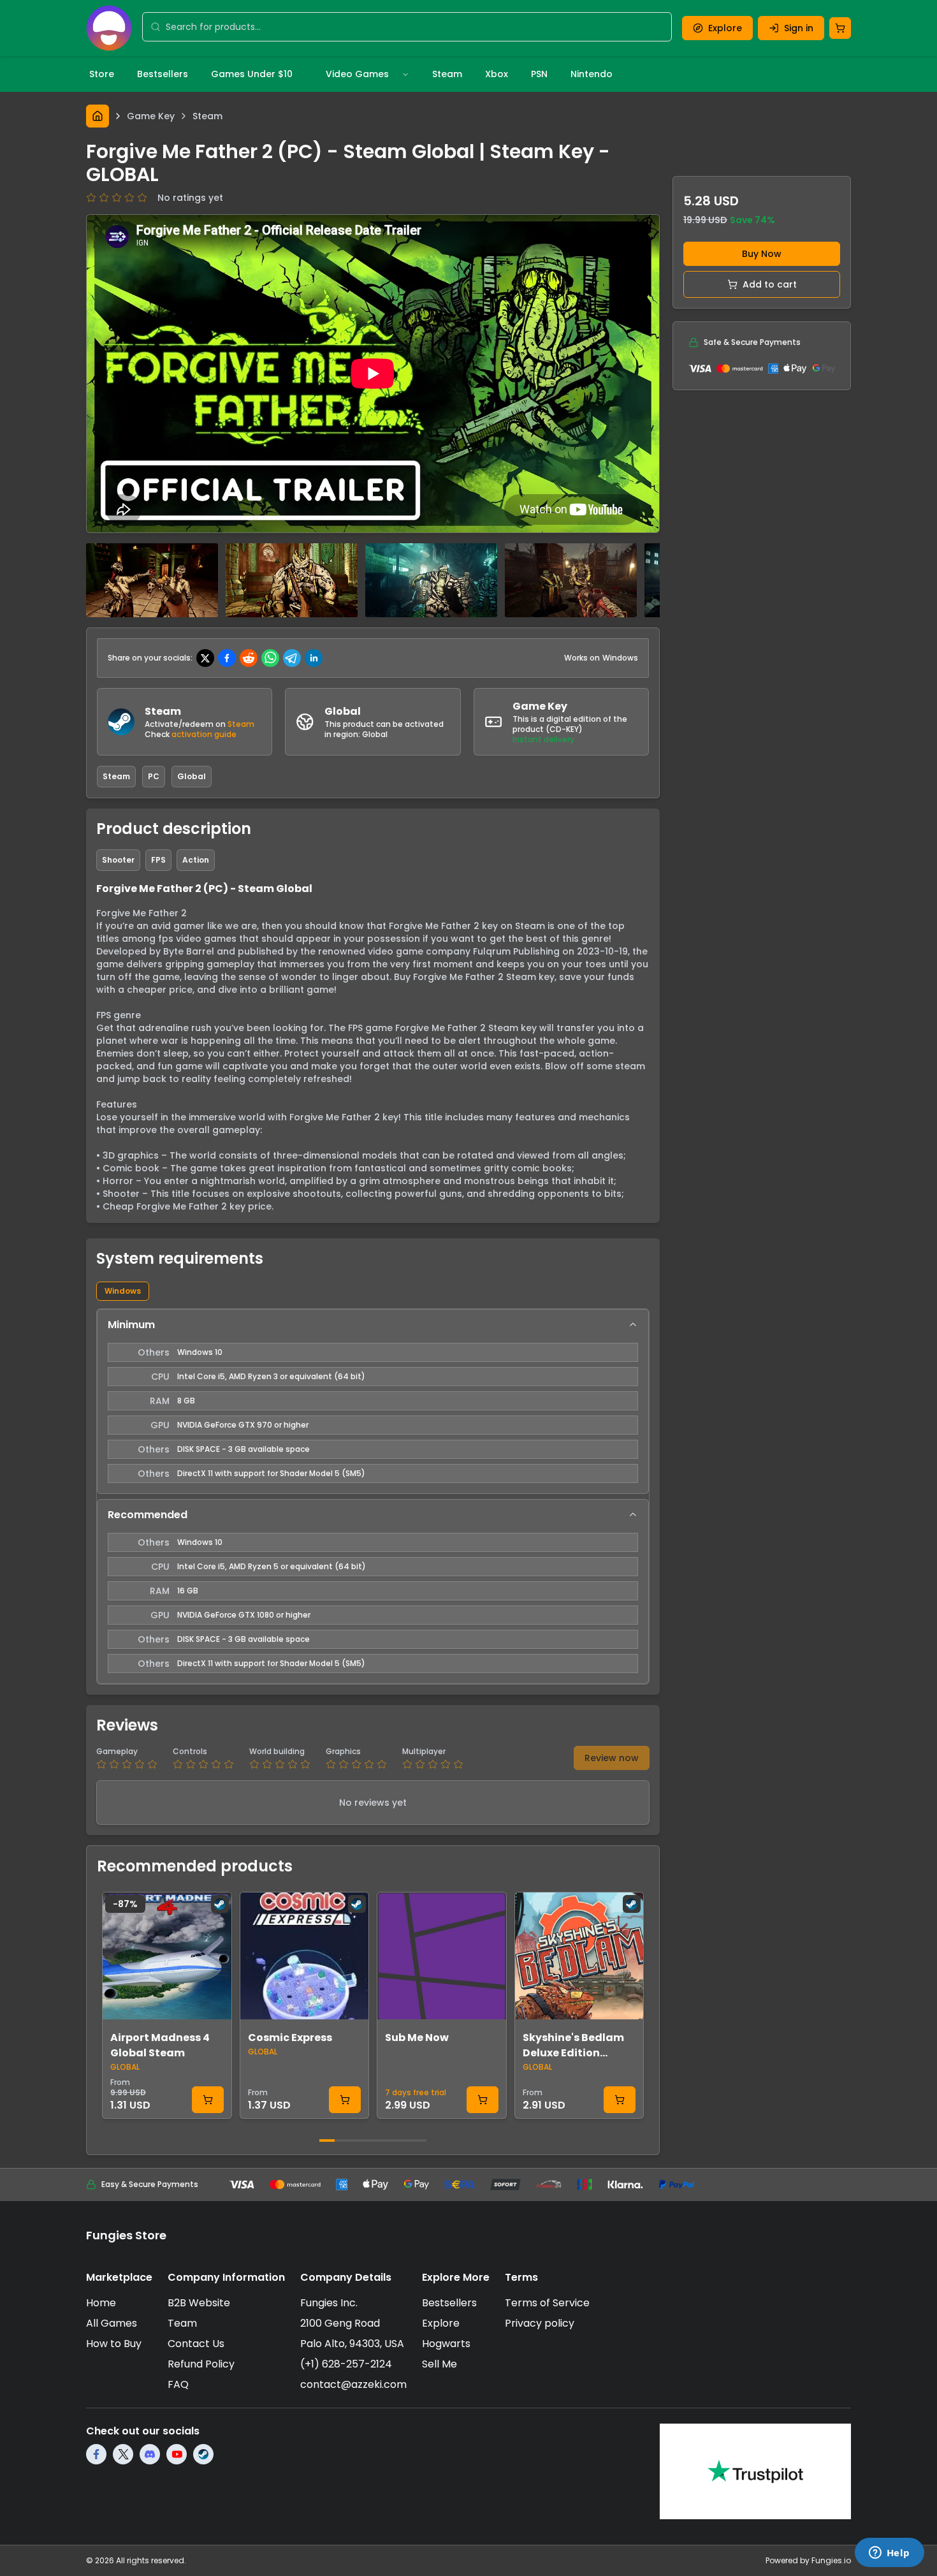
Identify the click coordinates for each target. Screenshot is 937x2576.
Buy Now (762, 254)
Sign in (799, 28)
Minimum (131, 1325)
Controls (190, 1752)
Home (101, 2303)
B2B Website (199, 2303)
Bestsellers (163, 74)
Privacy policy (540, 2323)
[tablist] (373, 1291)
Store (102, 74)
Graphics (343, 1752)
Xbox (497, 74)
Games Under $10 (252, 74)
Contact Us (196, 2344)
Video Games (357, 74)
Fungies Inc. (329, 2303)
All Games (112, 2323)
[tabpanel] (373, 1497)
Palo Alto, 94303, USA (352, 2344)
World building (277, 1752)
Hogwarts (446, 2344)
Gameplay (117, 1752)
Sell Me (439, 2364)
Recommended (148, 1515)
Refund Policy (201, 2364)
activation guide (204, 734)
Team (182, 2323)
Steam (447, 74)
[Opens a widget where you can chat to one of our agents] (889, 2554)
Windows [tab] (123, 1291)
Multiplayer (424, 1752)
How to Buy (114, 2344)
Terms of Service (547, 2303)
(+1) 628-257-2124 (346, 2364)
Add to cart (770, 284)
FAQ (178, 2384)
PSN (539, 74)
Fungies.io (831, 2560)
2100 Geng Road (340, 2323)
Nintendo (592, 74)
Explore (725, 28)
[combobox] (415, 27)
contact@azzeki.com (353, 2384)
